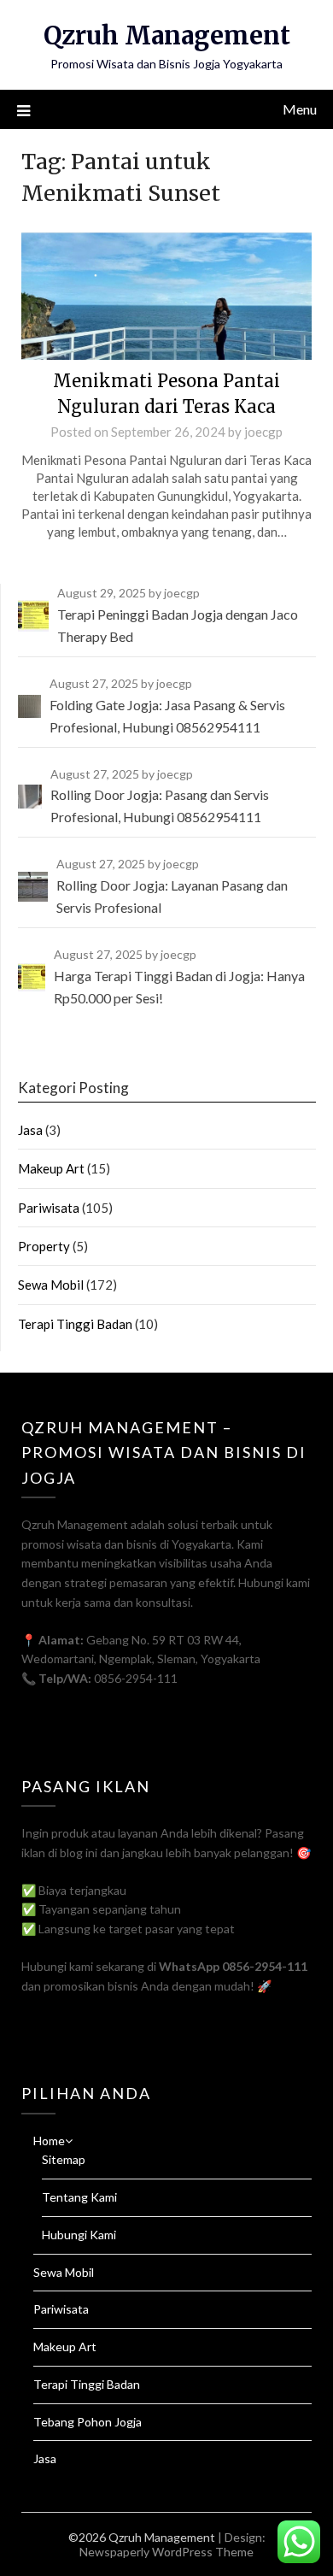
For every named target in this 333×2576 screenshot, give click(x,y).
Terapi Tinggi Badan (75, 1324)
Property (44, 1246)
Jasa (30, 1130)
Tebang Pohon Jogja (88, 2422)
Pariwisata (49, 1208)
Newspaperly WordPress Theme (166, 2552)
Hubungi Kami (79, 2235)
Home (49, 2141)
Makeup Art (51, 1168)
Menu (300, 109)
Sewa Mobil (51, 1285)
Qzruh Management (167, 35)
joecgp (263, 432)
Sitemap (64, 2159)
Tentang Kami (79, 2197)
